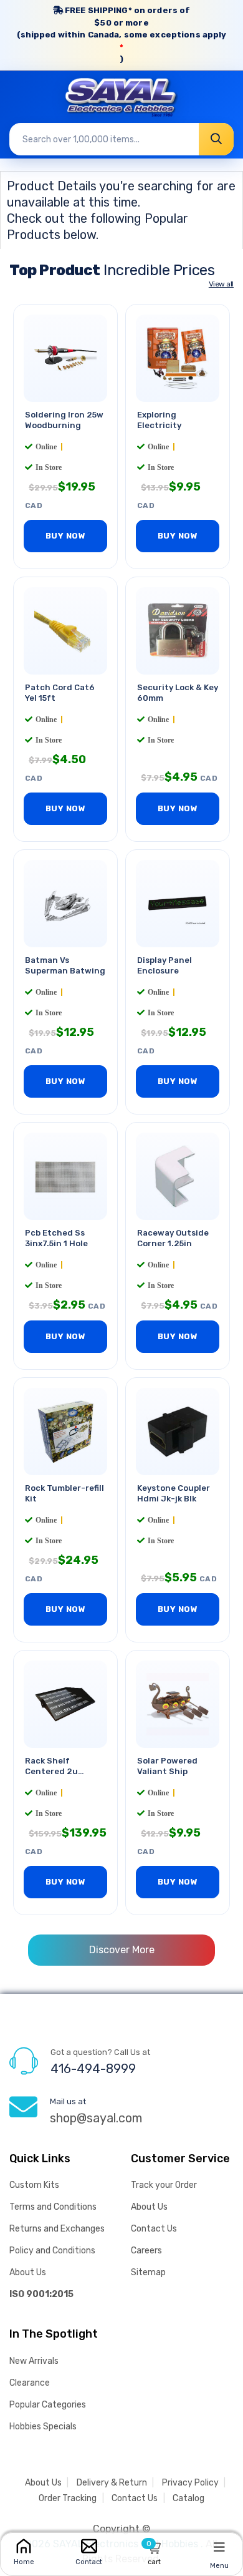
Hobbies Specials (43, 2427)
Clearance (30, 2383)
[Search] (216, 139)
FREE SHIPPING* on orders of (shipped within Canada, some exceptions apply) (122, 35)
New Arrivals (34, 2361)
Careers (146, 2251)
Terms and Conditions (53, 2207)
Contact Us (154, 2229)
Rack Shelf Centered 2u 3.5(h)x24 (51, 1772)
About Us (28, 2272)
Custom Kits (34, 2185)
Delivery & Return (112, 2483)
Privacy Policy (190, 2483)
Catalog (188, 2498)
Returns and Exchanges (57, 2229)
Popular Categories (48, 2405)
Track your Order (164, 2185)
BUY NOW (66, 536)
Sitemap (148, 2272)
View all (221, 284)
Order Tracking (68, 2498)
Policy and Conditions (52, 2251)
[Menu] (219, 2547)
